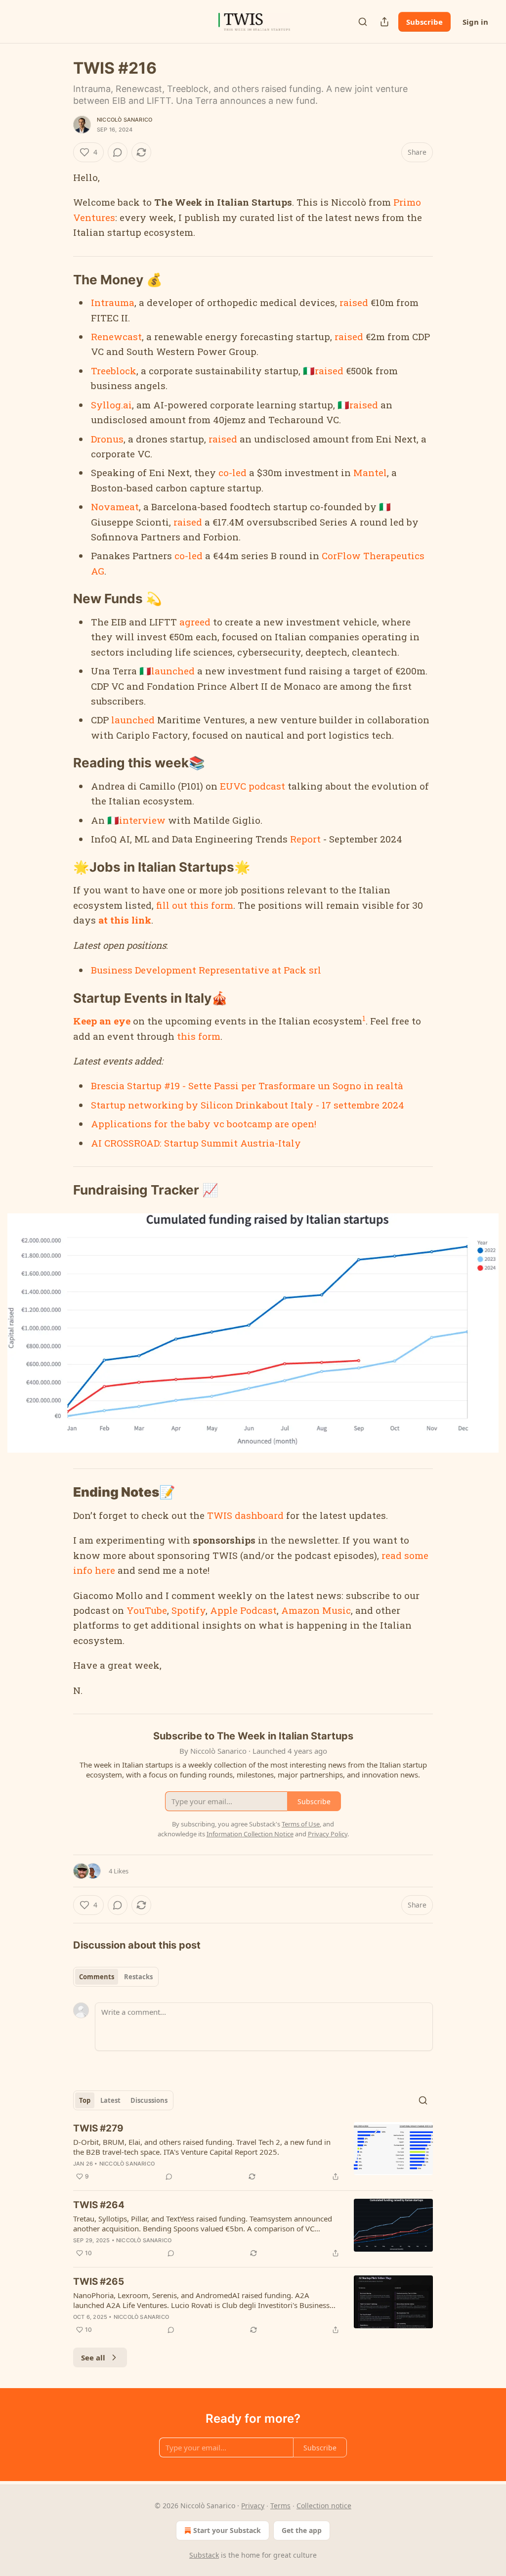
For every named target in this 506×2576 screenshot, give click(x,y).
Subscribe (424, 22)
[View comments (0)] (118, 152)
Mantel (370, 472)
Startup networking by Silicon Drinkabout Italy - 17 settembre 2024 (248, 1105)
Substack (204, 2555)
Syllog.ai (111, 405)
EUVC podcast (253, 786)
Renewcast (116, 336)
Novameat (115, 507)
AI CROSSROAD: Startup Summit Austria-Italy (196, 1143)
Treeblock (114, 371)
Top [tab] (85, 2100)
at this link (125, 920)
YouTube (146, 1610)
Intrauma (113, 302)
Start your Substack (227, 2530)
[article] (253, 2152)
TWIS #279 (98, 2128)
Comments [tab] (97, 1977)
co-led (232, 472)
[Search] (363, 22)
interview (142, 820)
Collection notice (324, 2506)
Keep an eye (102, 1021)
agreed (195, 622)
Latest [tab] (110, 2100)
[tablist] (116, 1977)
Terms (280, 2506)
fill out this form (195, 905)
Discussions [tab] (149, 2100)
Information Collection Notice (250, 1834)
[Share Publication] (384, 22)
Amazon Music (316, 1610)
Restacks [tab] (138, 1977)
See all (93, 2357)
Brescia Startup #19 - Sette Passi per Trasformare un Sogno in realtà (247, 1086)
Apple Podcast (243, 1610)
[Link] (59, 280)
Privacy (253, 2506)
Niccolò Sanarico (125, 120)
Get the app (302, 2530)
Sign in (475, 22)
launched (173, 671)
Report (305, 839)
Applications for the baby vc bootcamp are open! (204, 1124)
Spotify (189, 1610)
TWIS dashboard (245, 1515)
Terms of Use (301, 1824)
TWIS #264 (99, 2205)
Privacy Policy (328, 1834)
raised (354, 302)
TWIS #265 (99, 2282)
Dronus (107, 439)
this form (199, 1036)
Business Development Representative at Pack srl (206, 970)
